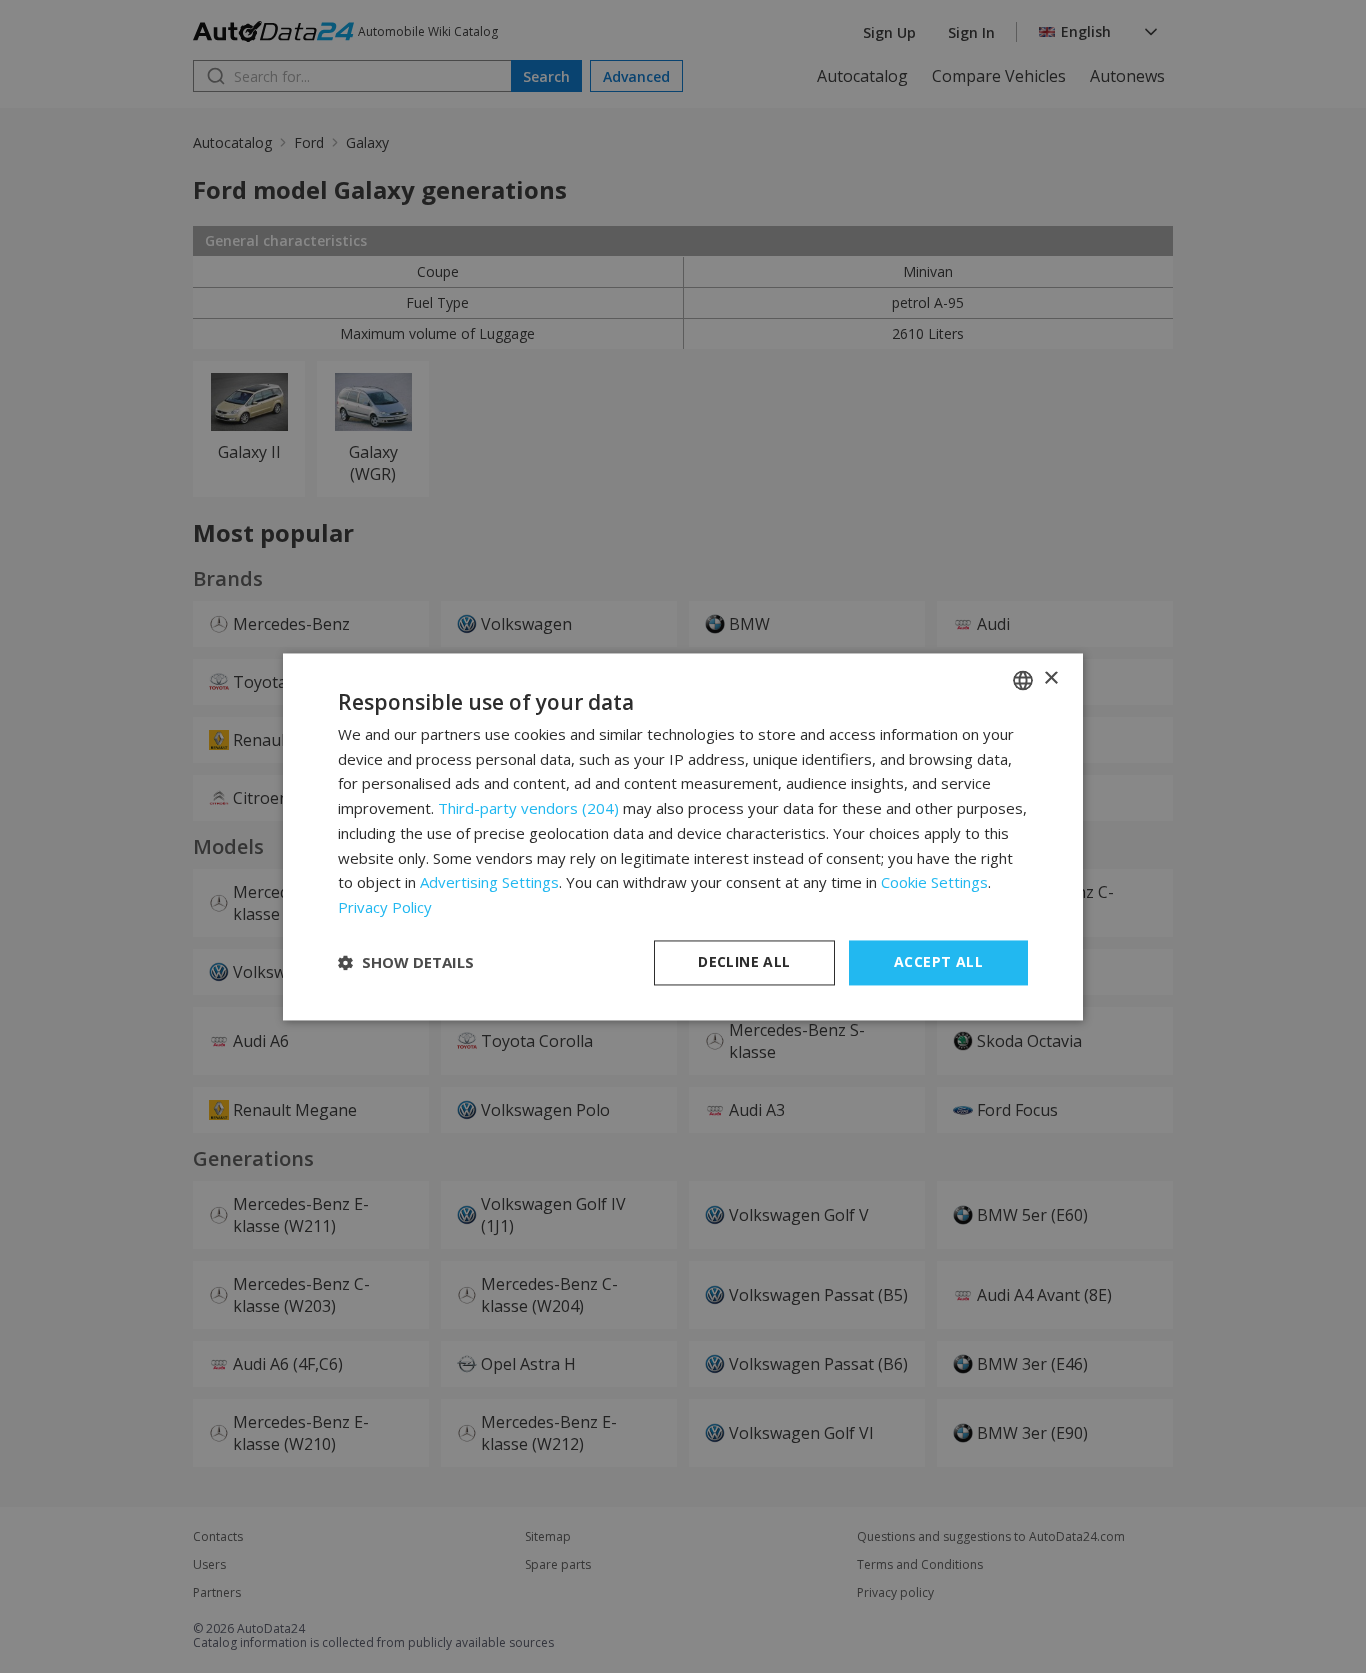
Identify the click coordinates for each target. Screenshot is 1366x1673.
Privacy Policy (385, 908)
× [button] (1050, 678)
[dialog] (683, 836)
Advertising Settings (489, 883)
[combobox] (1023, 680)
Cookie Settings (934, 883)
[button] (406, 963)
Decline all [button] (744, 961)
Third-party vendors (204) (528, 809)
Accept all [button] (938, 961)
